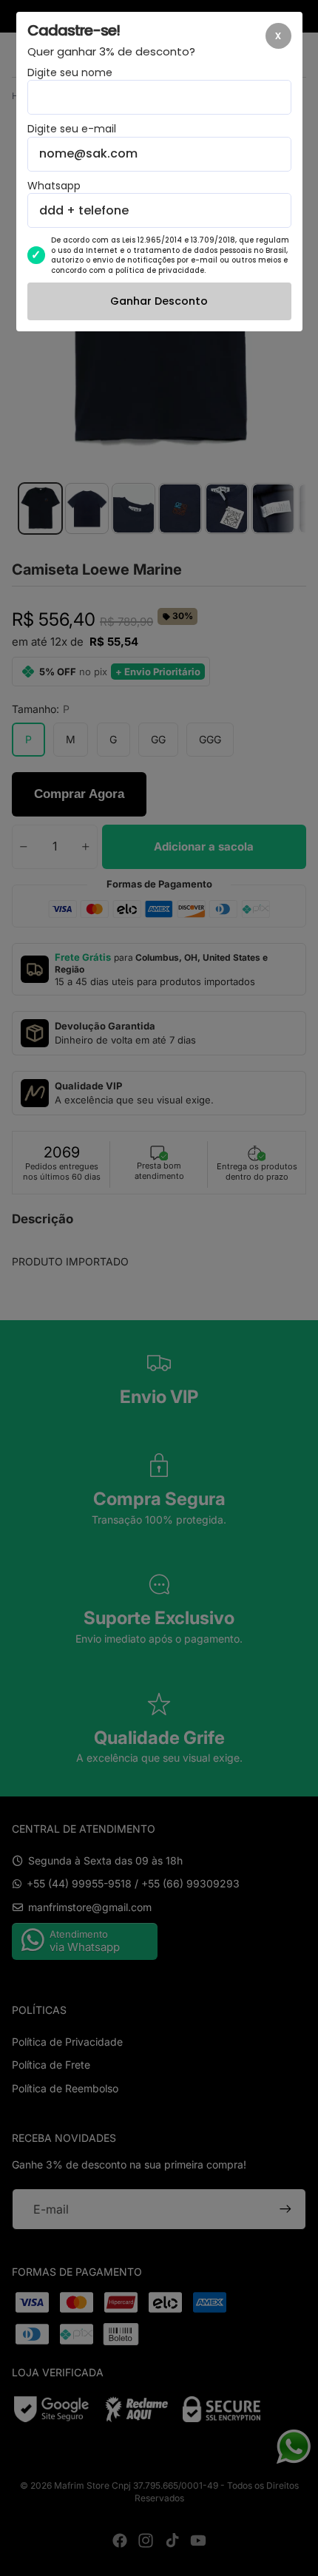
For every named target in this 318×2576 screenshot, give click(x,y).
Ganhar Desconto (159, 301)
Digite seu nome (70, 73)
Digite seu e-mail (72, 129)
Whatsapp (54, 186)
